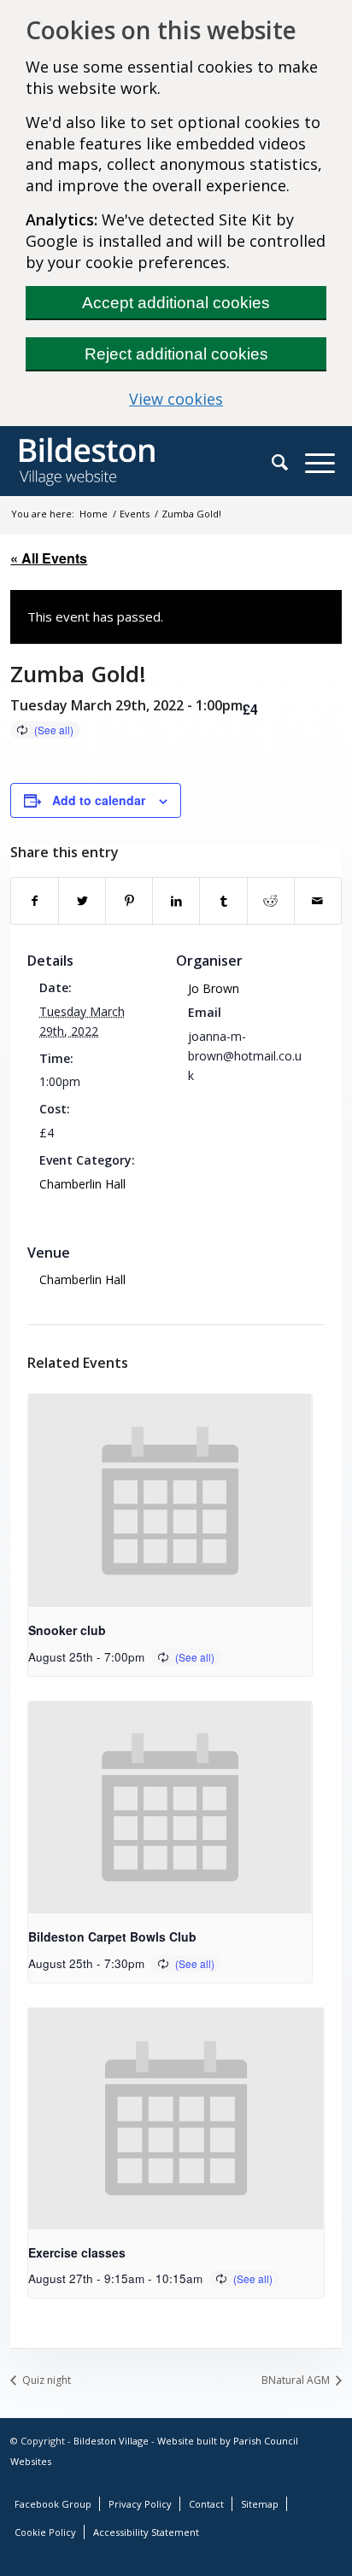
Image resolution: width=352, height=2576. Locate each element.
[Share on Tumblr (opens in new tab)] (223, 901)
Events (135, 514)
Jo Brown (214, 988)
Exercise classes (77, 2252)
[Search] (288, 462)
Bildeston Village (111, 2441)
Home (94, 514)
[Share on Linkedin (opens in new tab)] (176, 901)
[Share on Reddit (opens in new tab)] (271, 901)
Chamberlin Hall (82, 1184)
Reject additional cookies (176, 354)
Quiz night (45, 2380)
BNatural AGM (297, 2380)
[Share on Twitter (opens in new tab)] (82, 901)
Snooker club (67, 1630)
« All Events (49, 558)
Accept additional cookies (176, 303)
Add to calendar (99, 800)
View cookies (228, 399)
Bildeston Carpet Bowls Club (112, 1936)
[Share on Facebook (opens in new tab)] (35, 901)
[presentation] (170, 1501)
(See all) (54, 730)
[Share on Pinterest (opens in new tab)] (129, 901)
